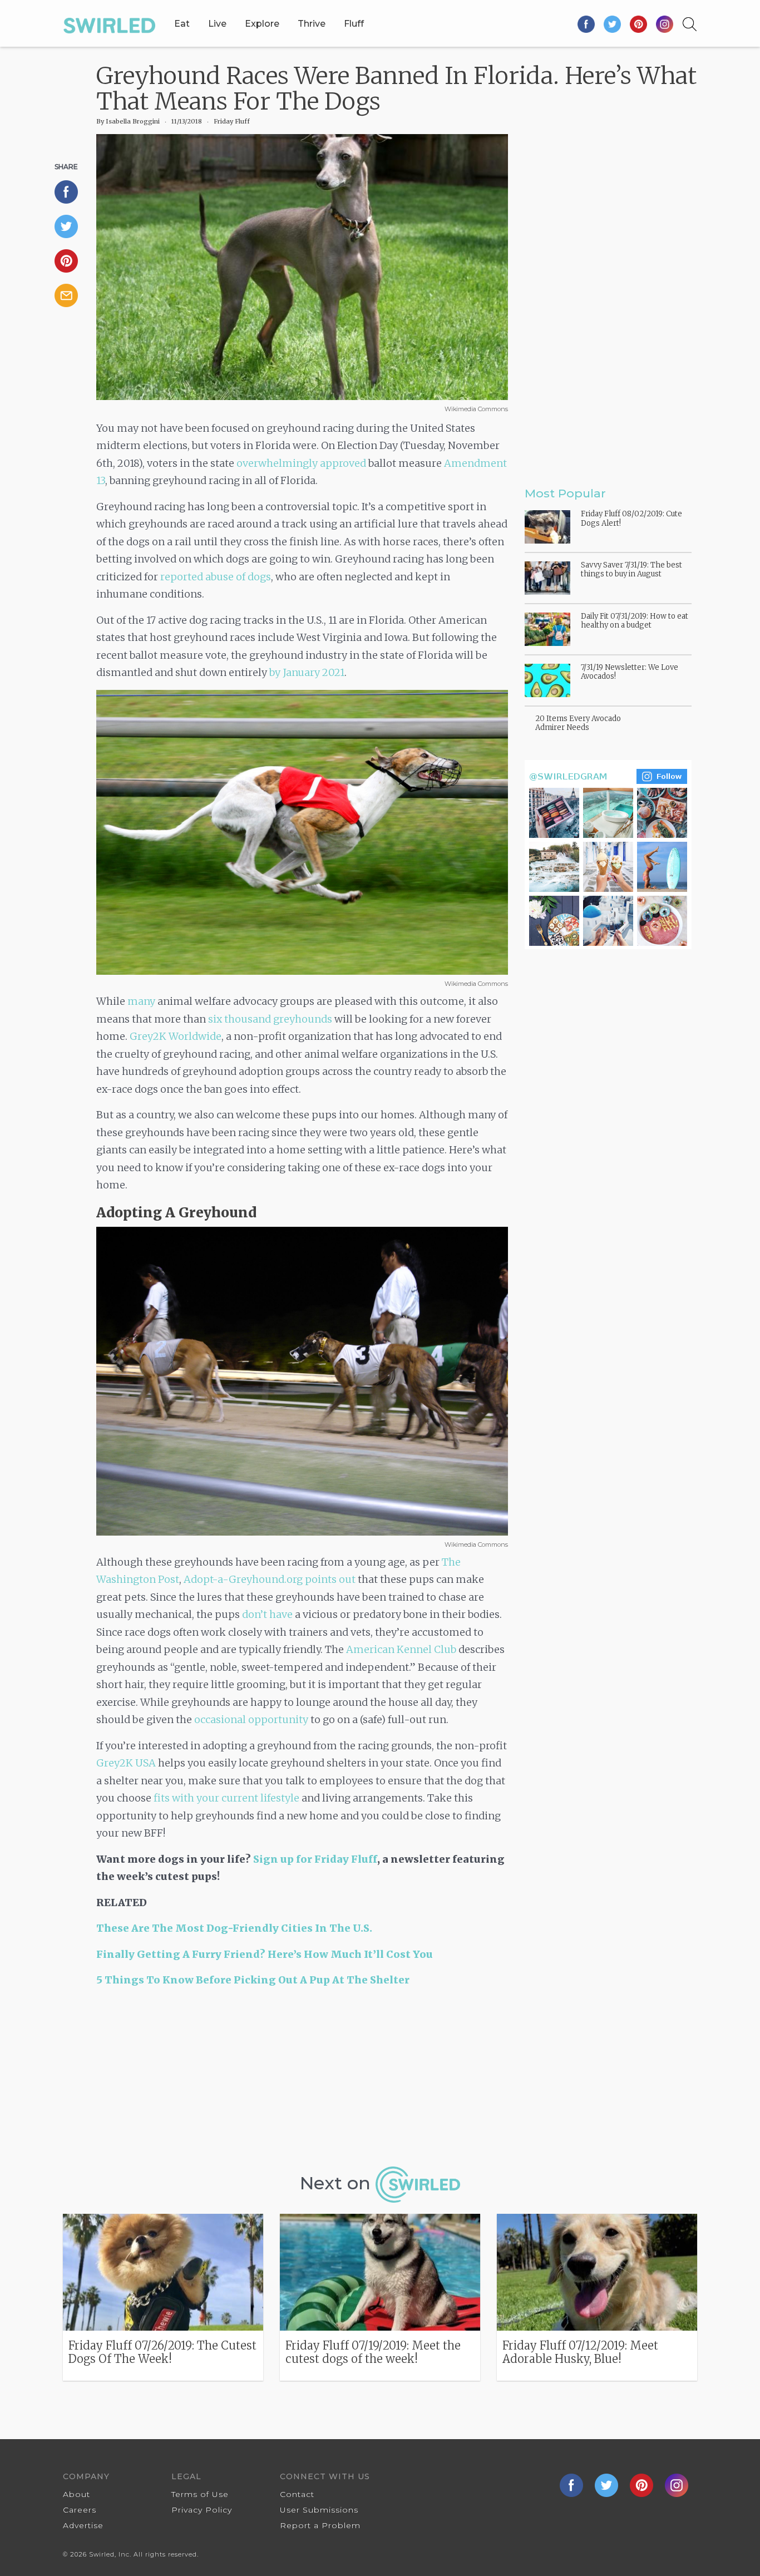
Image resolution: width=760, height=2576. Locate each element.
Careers (80, 2510)
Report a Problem (320, 2525)
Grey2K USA (126, 1763)
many (141, 1001)
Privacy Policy (202, 2510)
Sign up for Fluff (315, 1859)
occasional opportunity (251, 1719)
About (77, 2494)
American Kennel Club (401, 1649)
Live (217, 24)
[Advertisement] (302, 2081)
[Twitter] (613, 24)
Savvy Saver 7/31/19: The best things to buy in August (631, 569)
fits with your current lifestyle (226, 1798)
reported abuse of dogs (216, 577)
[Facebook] (587, 24)
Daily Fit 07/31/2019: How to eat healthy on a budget (635, 621)
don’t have (267, 1614)
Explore (262, 24)
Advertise (83, 2525)
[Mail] (71, 295)
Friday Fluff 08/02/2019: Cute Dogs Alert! (631, 518)
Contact (297, 2494)
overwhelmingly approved (301, 463)
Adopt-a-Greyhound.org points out (270, 1579)
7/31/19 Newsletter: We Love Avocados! (630, 672)
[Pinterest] (639, 24)
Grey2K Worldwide (176, 1036)
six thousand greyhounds (270, 1019)
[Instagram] (665, 24)
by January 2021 (307, 672)
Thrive (312, 24)
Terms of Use (200, 2494)
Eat (182, 24)
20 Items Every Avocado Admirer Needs (578, 723)
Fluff (354, 24)
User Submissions (319, 2510)
